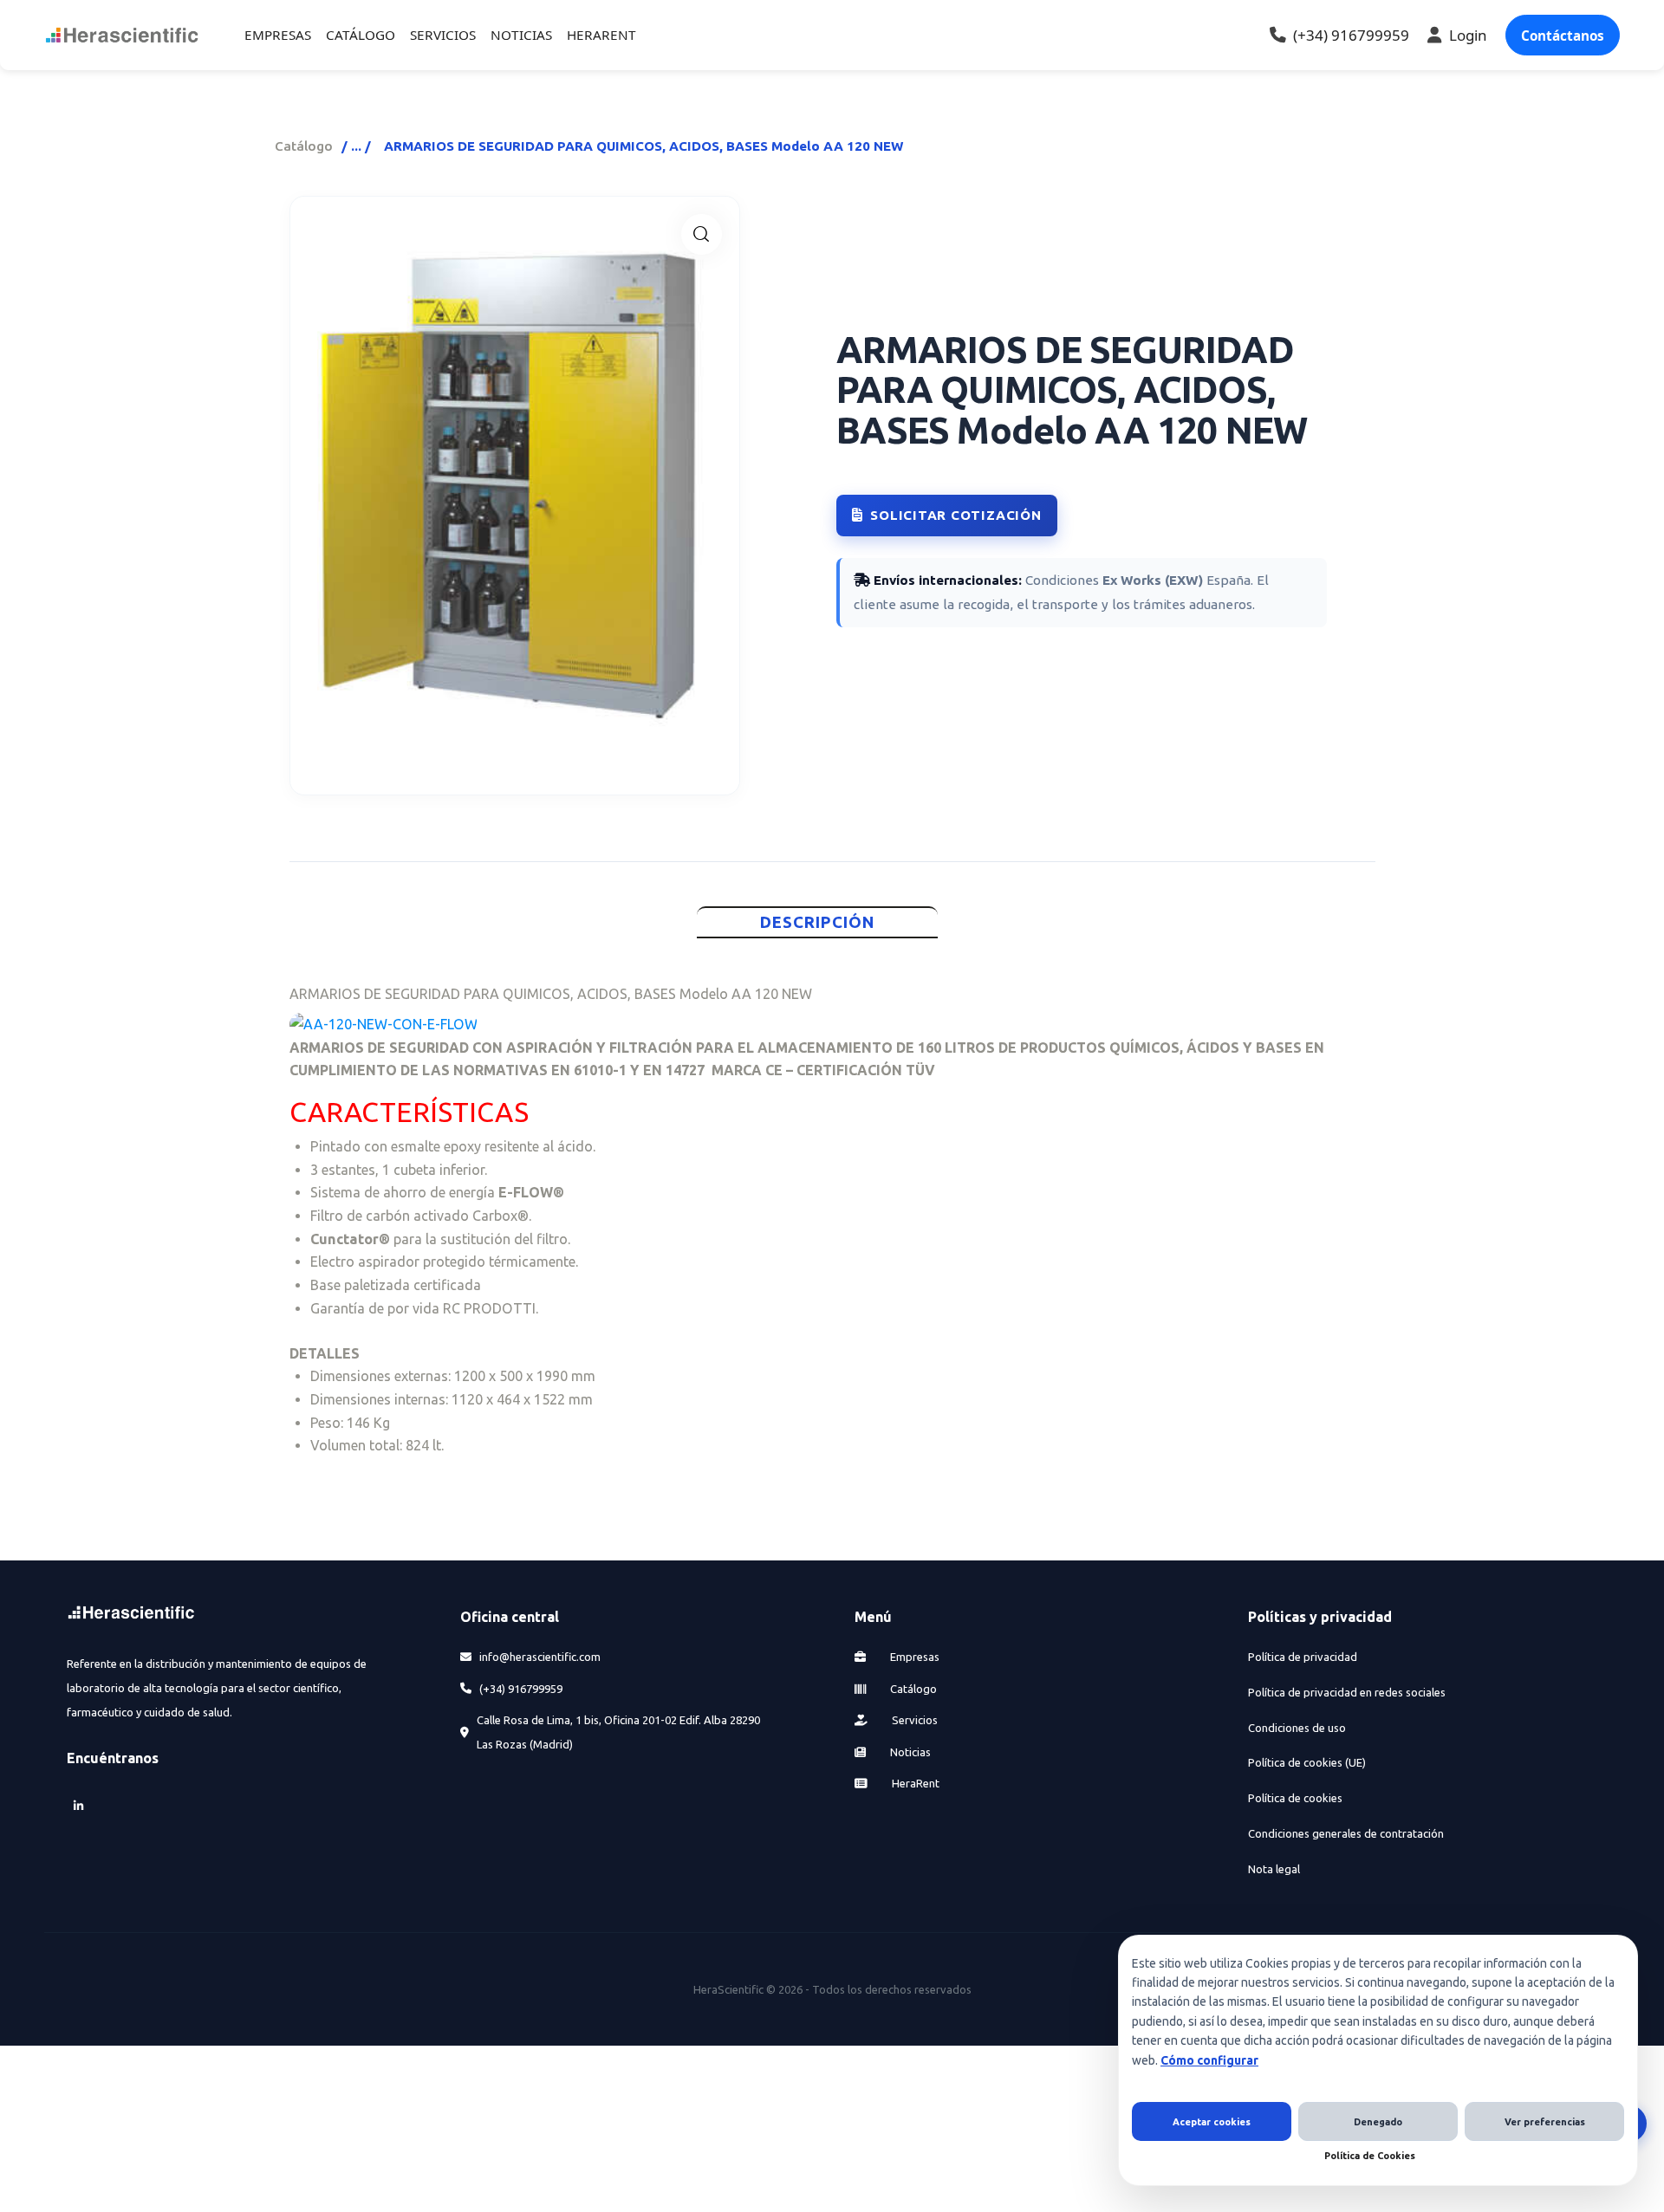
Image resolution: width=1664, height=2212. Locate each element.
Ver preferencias (1545, 2122)
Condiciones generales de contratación (1346, 1833)
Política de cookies (1295, 1798)
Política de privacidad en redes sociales (1347, 1692)
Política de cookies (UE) (1307, 1762)
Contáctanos (1563, 36)
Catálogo (304, 146)
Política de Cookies (1370, 2156)
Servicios (913, 1720)
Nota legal (1274, 1869)
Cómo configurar (1209, 2060)
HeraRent (914, 1783)
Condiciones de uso (1297, 1728)
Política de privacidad (1303, 1657)
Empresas (913, 1657)
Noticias (909, 1752)
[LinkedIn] (79, 1805)
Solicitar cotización (955, 515)
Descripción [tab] (818, 922)
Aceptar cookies (1212, 2122)
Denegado (1378, 2122)
